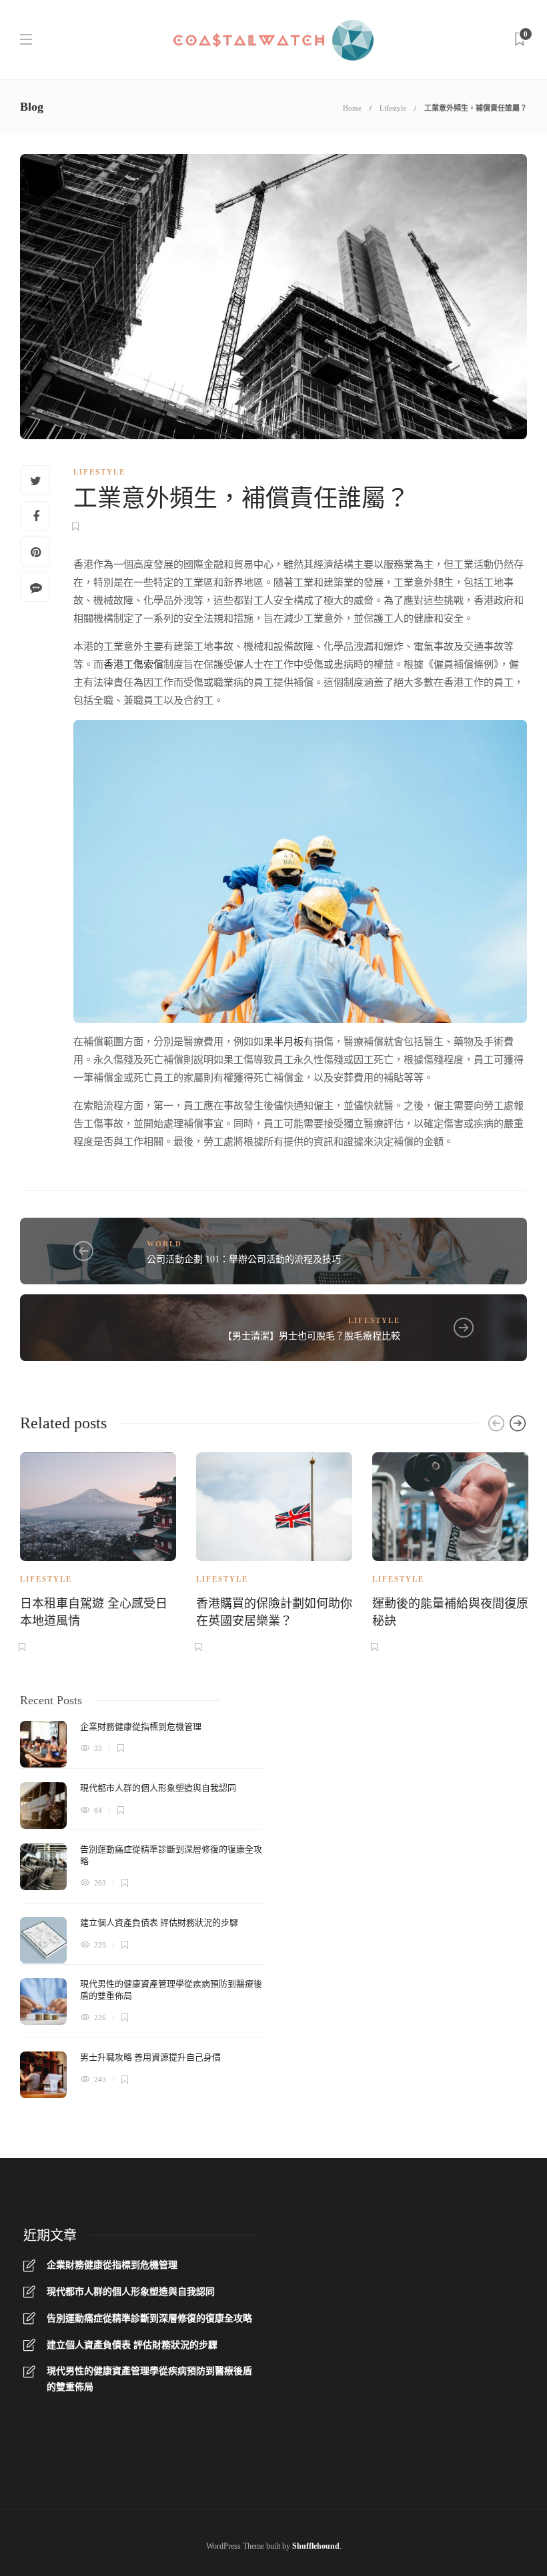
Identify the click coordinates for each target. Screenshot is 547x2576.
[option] (98, 1550)
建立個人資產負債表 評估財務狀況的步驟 (132, 2345)
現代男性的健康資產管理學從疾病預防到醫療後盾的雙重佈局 (149, 2379)
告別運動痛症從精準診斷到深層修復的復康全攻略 (149, 2318)
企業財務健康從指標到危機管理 (112, 2265)
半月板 (289, 1042)
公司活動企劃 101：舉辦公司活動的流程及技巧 (244, 1259)
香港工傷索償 (133, 664)
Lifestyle (393, 108)
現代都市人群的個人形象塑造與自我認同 (131, 2292)
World (164, 1244)
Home (352, 108)
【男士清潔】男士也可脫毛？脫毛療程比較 (312, 1336)
